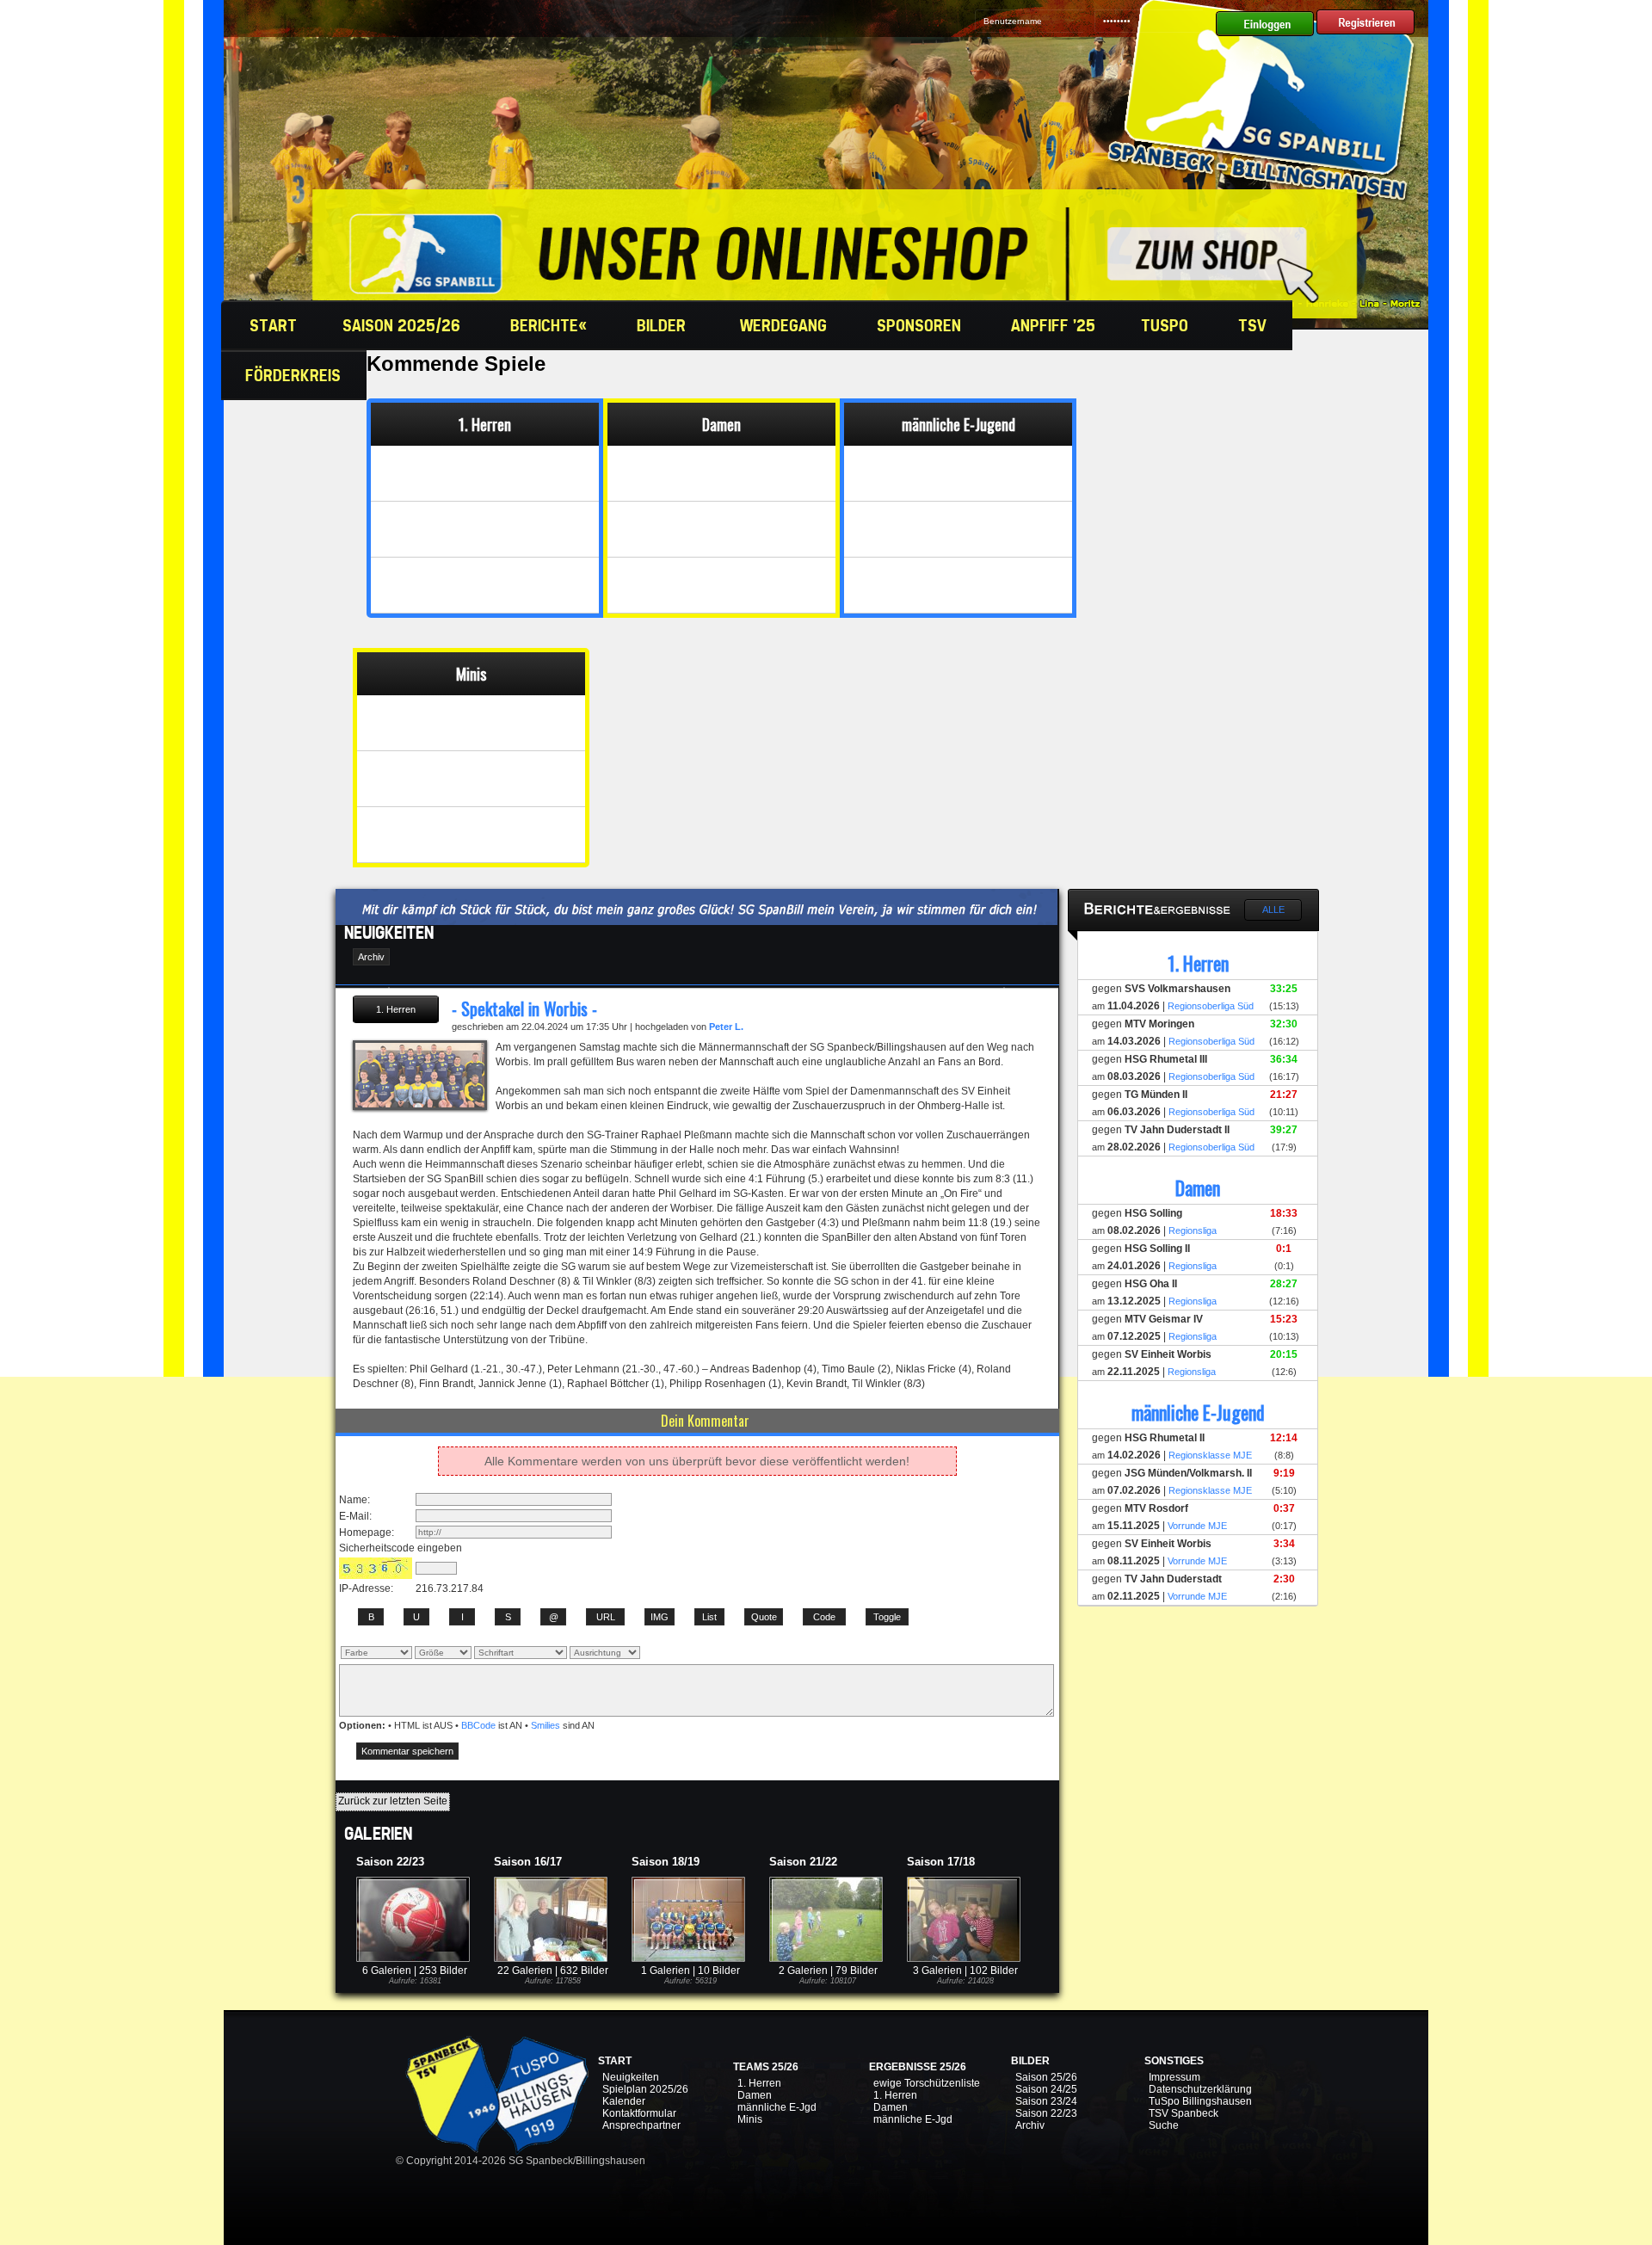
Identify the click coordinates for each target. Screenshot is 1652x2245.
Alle (1273, 910)
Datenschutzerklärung (1200, 2089)
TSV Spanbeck (1184, 2113)
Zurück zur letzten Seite (393, 1801)
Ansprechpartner (641, 2125)
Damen (755, 2095)
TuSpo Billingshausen (1200, 2101)
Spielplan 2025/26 (645, 2089)
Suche (1164, 2125)
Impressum (1174, 2077)
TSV (1254, 325)
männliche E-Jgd (777, 2107)
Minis (750, 2119)
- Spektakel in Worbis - (524, 1008)
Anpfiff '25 (1053, 325)
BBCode (478, 1725)
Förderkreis (295, 375)
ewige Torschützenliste (927, 2083)
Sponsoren (921, 325)
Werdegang (786, 325)
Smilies (546, 1725)
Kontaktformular (639, 2113)
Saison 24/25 (1046, 2089)
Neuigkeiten (631, 2077)
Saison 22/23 (1046, 2113)
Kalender (624, 2101)
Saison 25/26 (1046, 2077)
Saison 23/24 (1046, 2101)
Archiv (1030, 2125)
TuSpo (1167, 325)
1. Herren (759, 2083)
